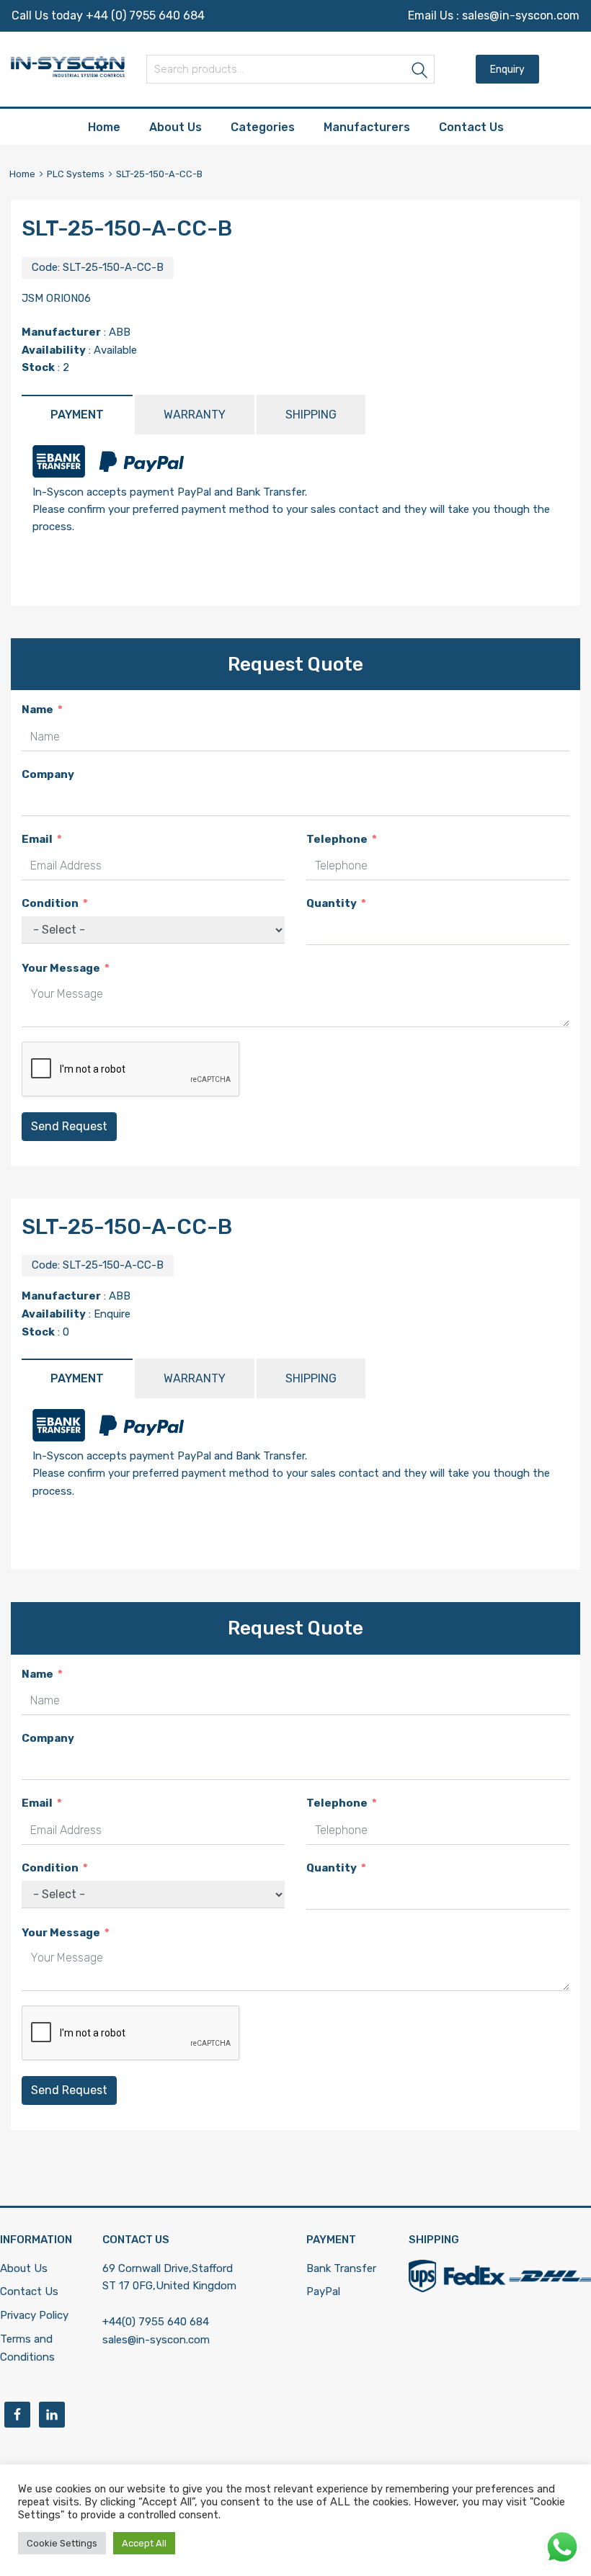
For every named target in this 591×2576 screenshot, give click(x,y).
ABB (120, 332)
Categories (263, 127)
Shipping (311, 415)
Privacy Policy (34, 2315)
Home (104, 127)
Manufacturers (367, 127)
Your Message (61, 968)
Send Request (69, 1126)
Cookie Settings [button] (62, 2543)
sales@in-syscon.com (521, 15)
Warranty (195, 415)
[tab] (77, 415)
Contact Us (471, 127)
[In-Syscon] (68, 73)
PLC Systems (76, 174)
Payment (77, 415)
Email (37, 839)
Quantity (332, 903)
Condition (50, 903)
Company (48, 774)
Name (37, 710)
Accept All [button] (144, 2543)
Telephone (337, 839)
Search (420, 72)
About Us (175, 127)
